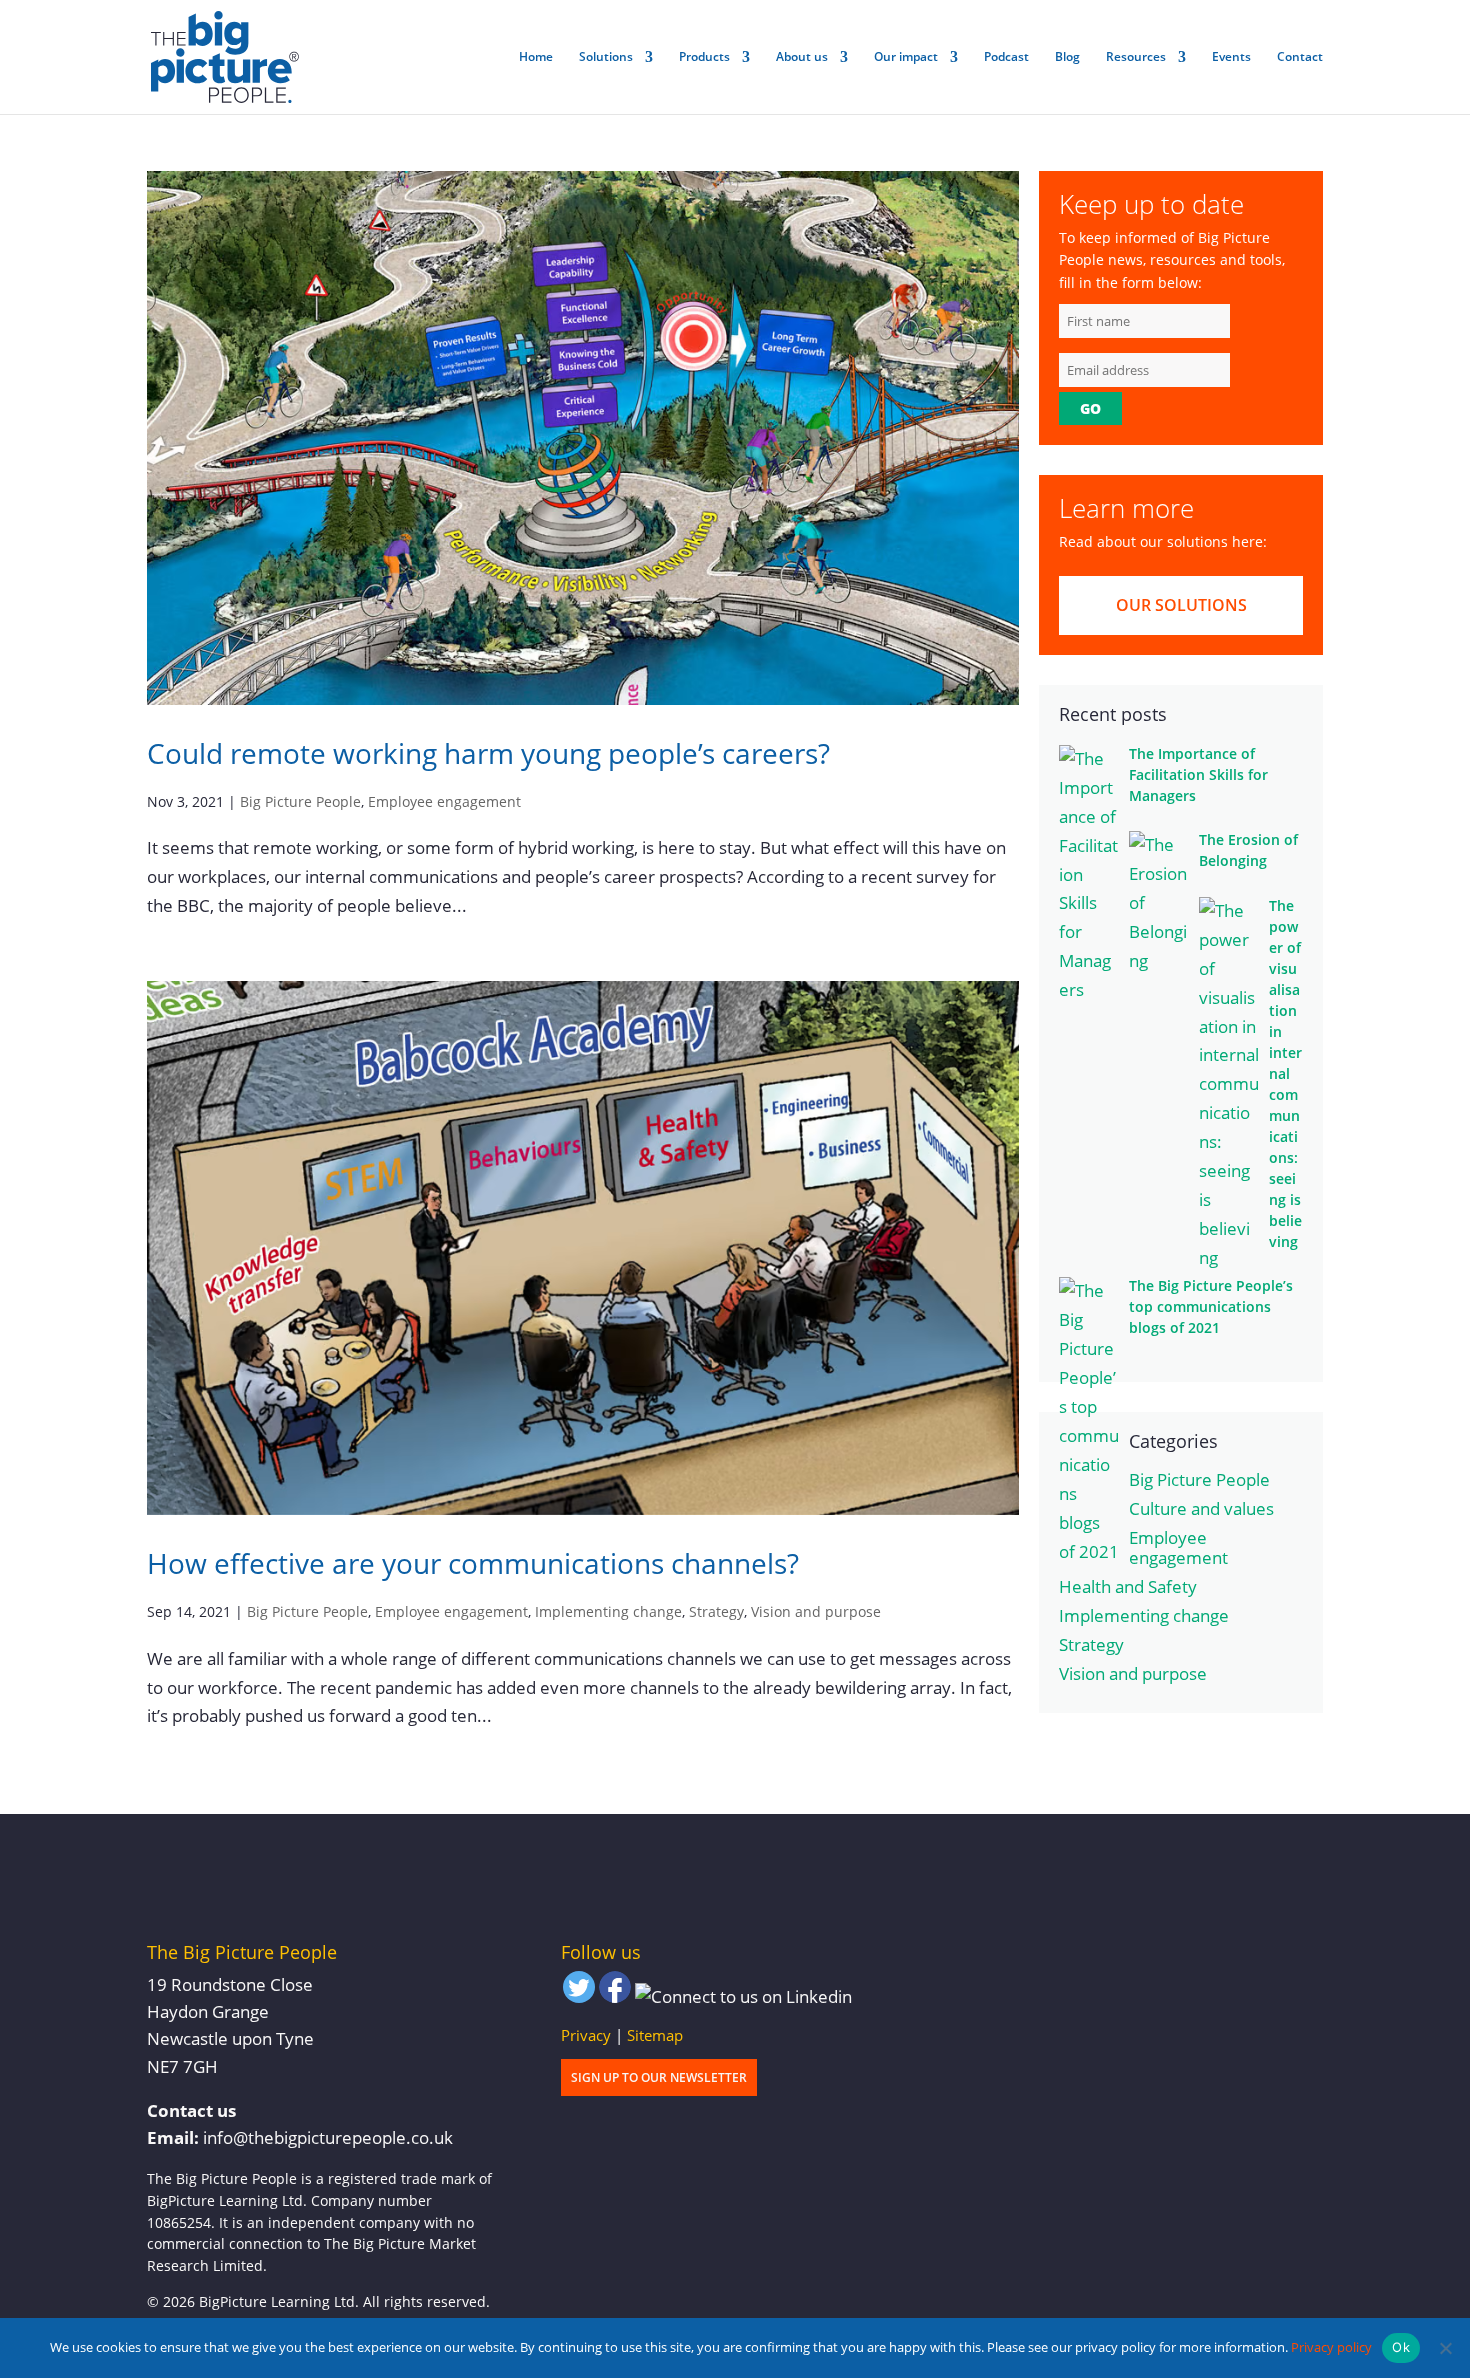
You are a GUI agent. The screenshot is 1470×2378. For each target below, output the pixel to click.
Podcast (1006, 57)
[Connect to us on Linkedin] (743, 1997)
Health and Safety (1128, 1586)
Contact (1300, 57)
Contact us (191, 2110)
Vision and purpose (816, 1611)
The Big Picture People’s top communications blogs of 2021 (1211, 1306)
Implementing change (608, 1611)
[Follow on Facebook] (615, 1991)
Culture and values (1201, 1508)
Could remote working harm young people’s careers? (488, 753)
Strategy (716, 1611)
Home (536, 57)
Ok (1401, 2347)
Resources (1136, 57)
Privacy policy (1331, 2347)
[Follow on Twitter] (579, 1991)
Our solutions (1181, 605)
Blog (1067, 57)
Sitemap (655, 2035)
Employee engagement (444, 801)
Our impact (906, 57)
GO (1090, 408)
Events (1231, 57)
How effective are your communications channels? (473, 1563)
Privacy (586, 2035)
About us (802, 57)
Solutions (606, 57)
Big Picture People (300, 801)
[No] (1445, 2348)
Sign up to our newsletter (659, 2077)
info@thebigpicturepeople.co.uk (328, 2137)
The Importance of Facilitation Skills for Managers (1198, 774)
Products (704, 57)
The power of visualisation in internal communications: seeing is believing (1285, 1073)
